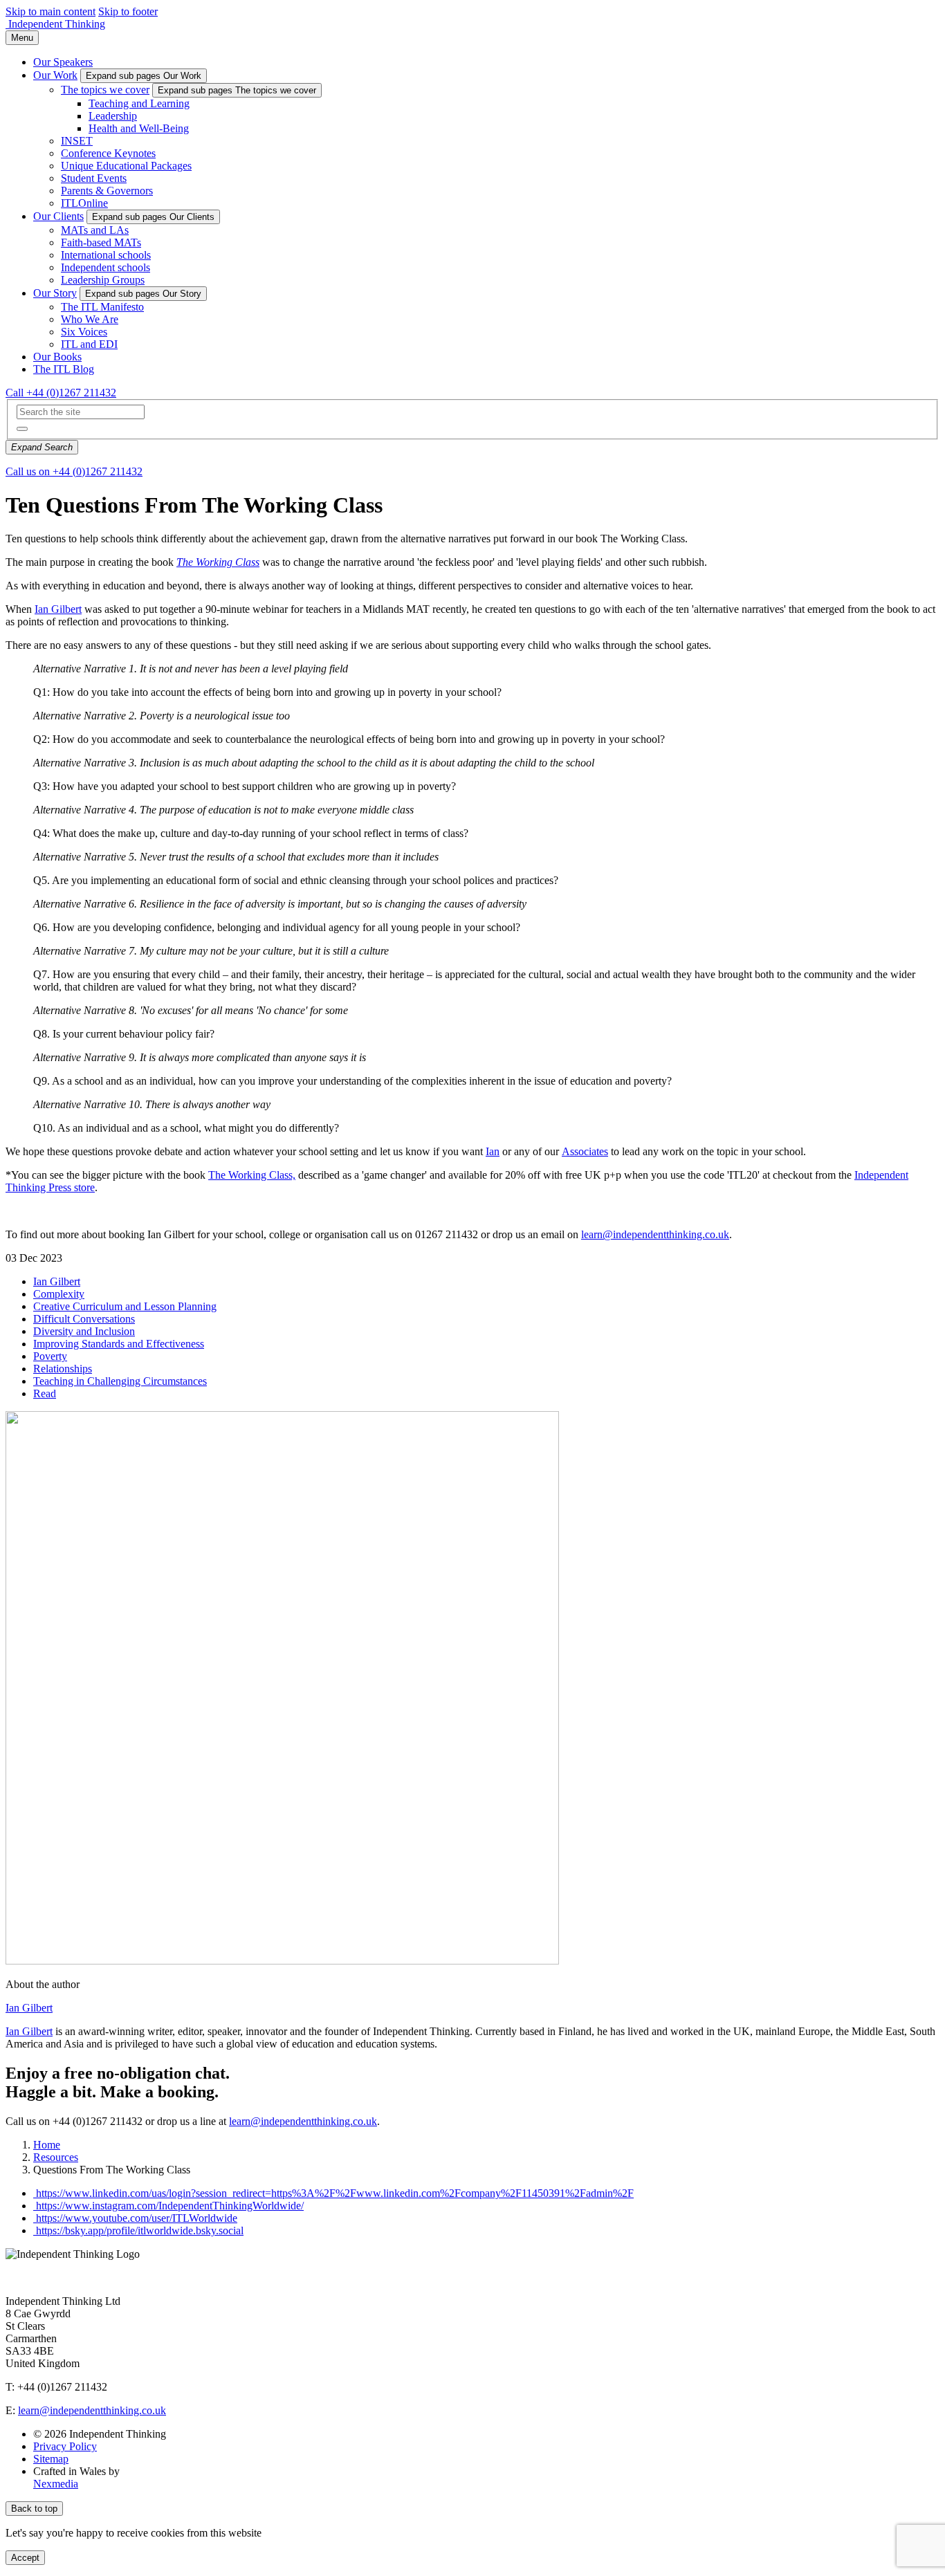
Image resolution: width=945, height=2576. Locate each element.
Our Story (55, 293)
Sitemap (51, 2459)
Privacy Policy (65, 2446)
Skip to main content (51, 11)
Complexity (59, 1294)
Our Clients (58, 216)
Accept (25, 2558)
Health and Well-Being (139, 128)
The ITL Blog (64, 369)
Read (45, 1393)
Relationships (63, 1369)
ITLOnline (84, 203)
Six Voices (84, 332)
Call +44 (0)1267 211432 (61, 393)
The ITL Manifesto (102, 307)
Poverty (50, 1356)
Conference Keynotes (108, 153)
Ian (493, 1151)
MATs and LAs (95, 230)
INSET (77, 141)
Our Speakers (63, 62)
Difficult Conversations (84, 1319)
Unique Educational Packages (126, 166)
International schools (106, 255)
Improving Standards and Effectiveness (119, 1344)
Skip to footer (128, 11)
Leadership (113, 116)
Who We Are (90, 319)
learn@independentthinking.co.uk (655, 1234)
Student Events (94, 178)
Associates (585, 1151)
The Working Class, (252, 1175)
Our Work (55, 75)
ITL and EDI (89, 344)
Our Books (57, 357)
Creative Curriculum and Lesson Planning (125, 1306)
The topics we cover (105, 90)
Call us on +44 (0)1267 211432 (74, 471)
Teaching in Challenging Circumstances (120, 1381)
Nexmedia (56, 2484)
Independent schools (105, 267)
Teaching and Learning (139, 103)
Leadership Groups (103, 280)
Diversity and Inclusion (84, 1331)
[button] (22, 429)
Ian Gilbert (58, 609)
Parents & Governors (107, 191)
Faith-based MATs (101, 242)
